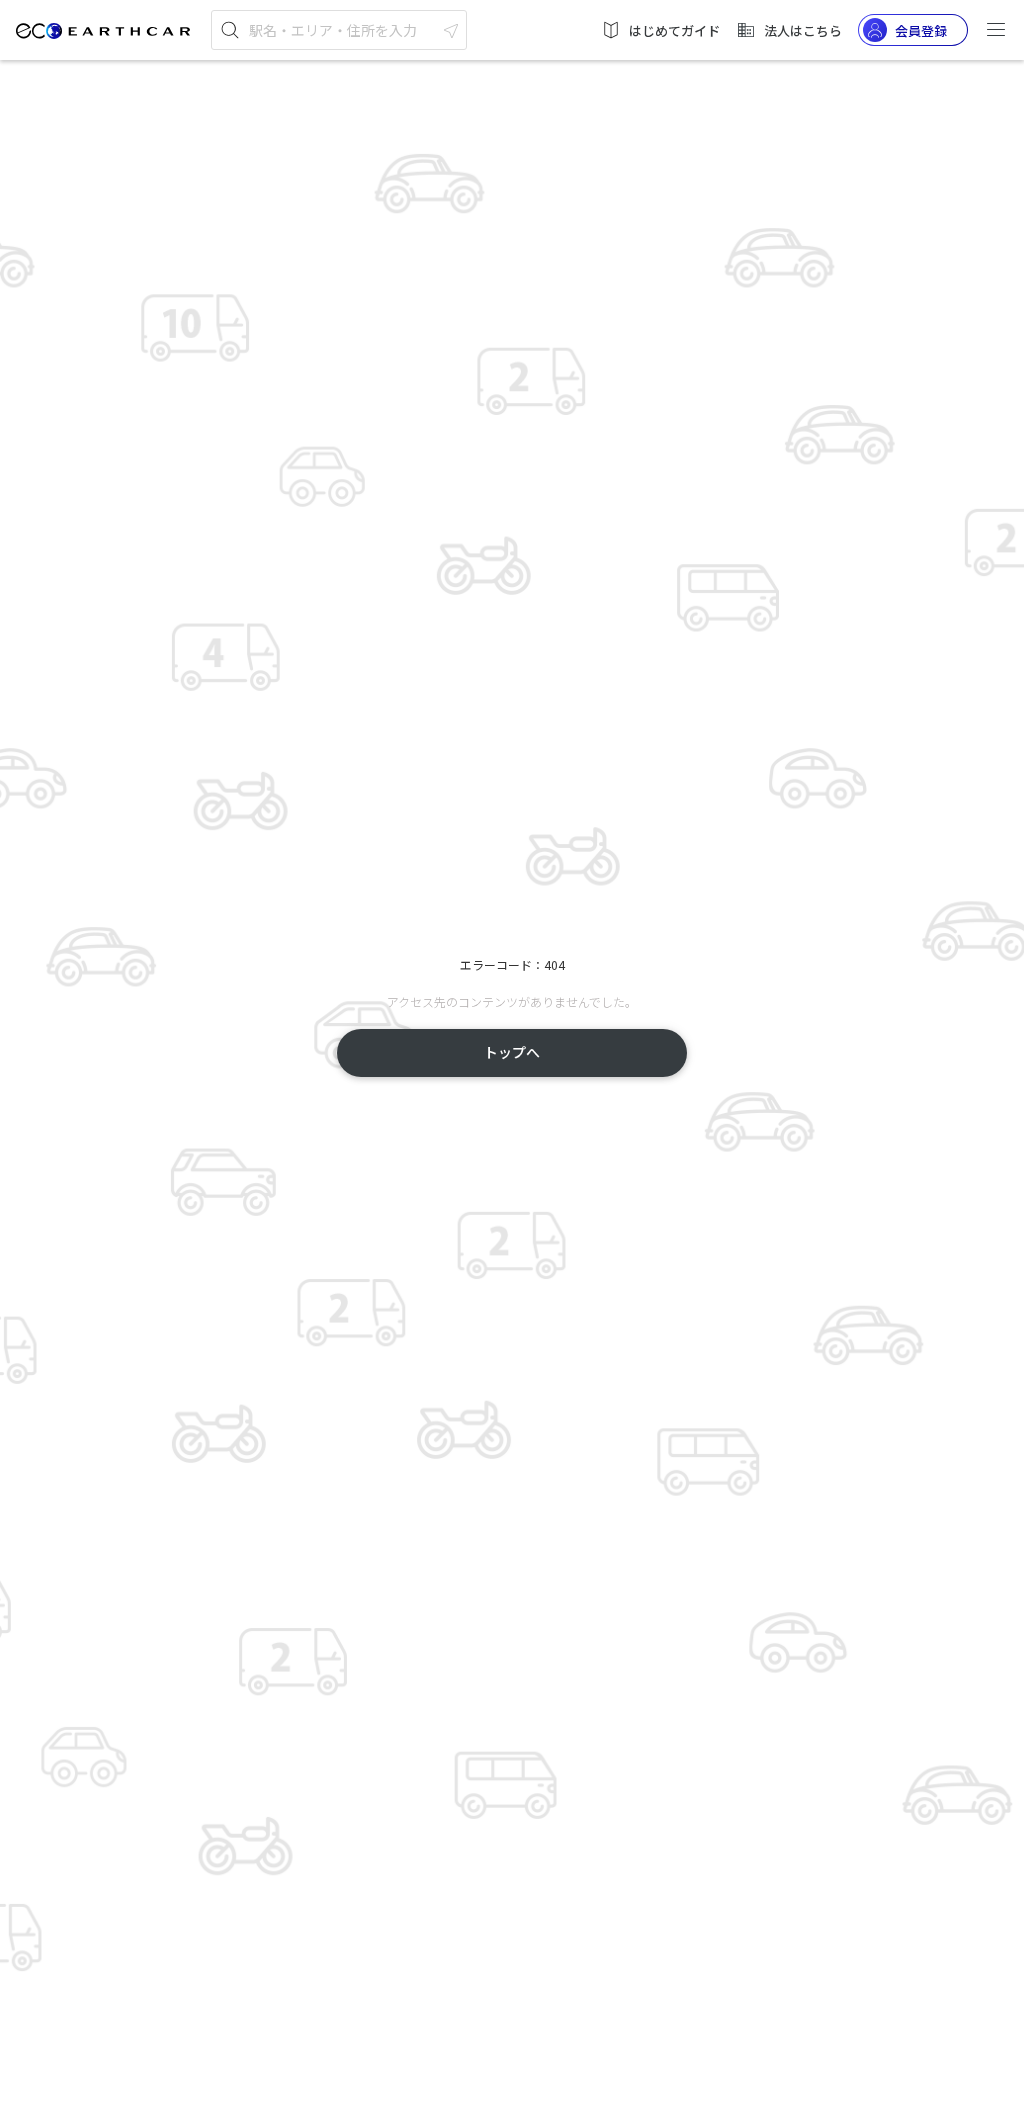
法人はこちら (803, 30)
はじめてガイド (674, 30)
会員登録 (921, 30)
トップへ (512, 1052)
